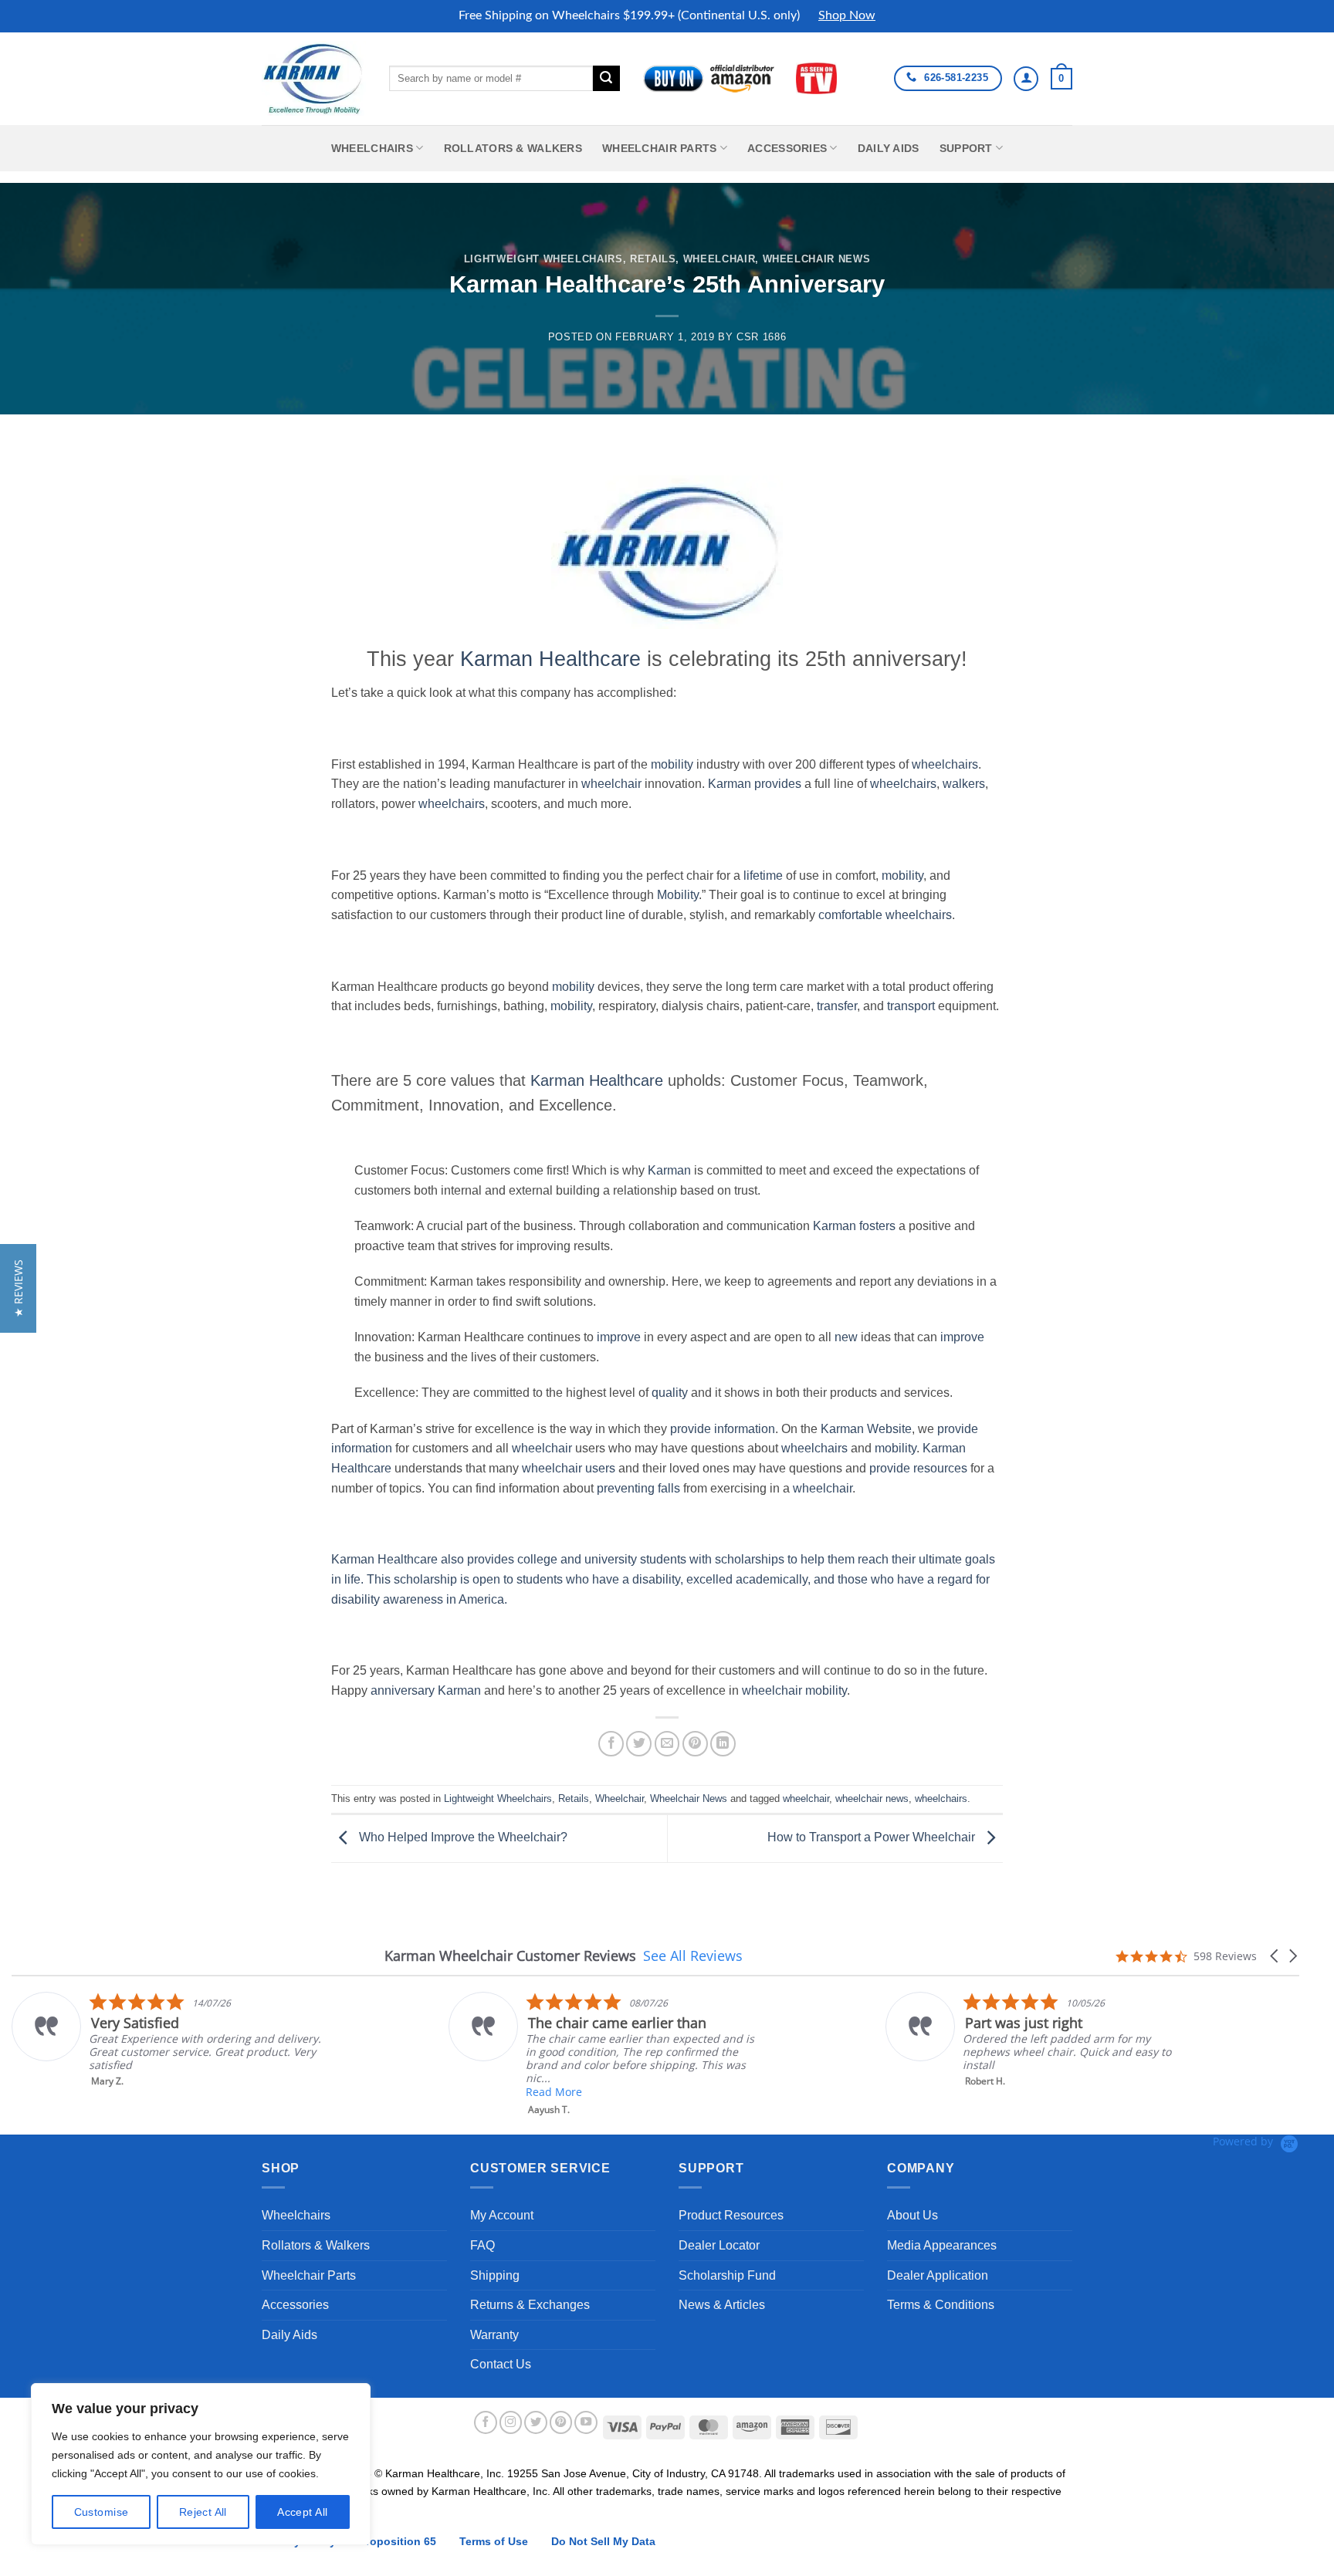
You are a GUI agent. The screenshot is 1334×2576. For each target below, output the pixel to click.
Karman (669, 1170)
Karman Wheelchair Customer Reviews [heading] (510, 1956)
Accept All (302, 2512)
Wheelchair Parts (660, 148)
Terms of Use (494, 2541)
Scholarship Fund (727, 2275)
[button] (1061, 79)
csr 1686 (761, 337)
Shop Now (847, 15)
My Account (502, 2215)
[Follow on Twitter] (536, 2422)
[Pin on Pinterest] (695, 1744)
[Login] (1026, 79)
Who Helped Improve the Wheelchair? (462, 1838)
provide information (723, 1429)
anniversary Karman (426, 1690)
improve (619, 1337)
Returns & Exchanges (530, 2305)
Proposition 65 (398, 2541)
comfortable (852, 915)
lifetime (763, 876)
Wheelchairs (372, 148)
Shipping (495, 2275)
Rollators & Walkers (513, 148)
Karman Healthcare (550, 659)
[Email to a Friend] (667, 1744)
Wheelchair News (817, 259)
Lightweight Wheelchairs (543, 259)
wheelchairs (945, 764)
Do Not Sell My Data (603, 2541)
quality (670, 1393)
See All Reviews (693, 1956)
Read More (554, 2092)
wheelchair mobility (794, 1690)
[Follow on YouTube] (586, 2422)
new (846, 1337)
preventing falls (638, 1488)
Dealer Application (938, 2275)
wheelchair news (872, 1798)
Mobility (678, 895)
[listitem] (167, 2040)
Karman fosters (854, 1226)
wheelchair (611, 784)
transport (911, 1006)
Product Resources (731, 2215)
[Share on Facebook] (611, 1744)
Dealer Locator (719, 2245)
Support (966, 148)
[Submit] (606, 79)
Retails (653, 259)
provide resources (918, 1468)
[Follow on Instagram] (511, 2422)
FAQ (482, 2245)
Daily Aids (889, 148)
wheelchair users (569, 1468)
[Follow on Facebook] (486, 2422)
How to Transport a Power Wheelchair (873, 1838)
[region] (201, 2464)
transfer (837, 1006)
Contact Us (501, 2364)
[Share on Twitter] (639, 1744)
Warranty (494, 2335)
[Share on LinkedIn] (723, 1744)
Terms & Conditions (941, 2305)
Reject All (203, 2512)
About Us (912, 2215)
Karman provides (755, 784)
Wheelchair (719, 259)
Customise (102, 2512)
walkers (964, 784)
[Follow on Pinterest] (561, 2422)
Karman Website (866, 1429)
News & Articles (722, 2305)
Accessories (787, 148)
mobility (672, 764)
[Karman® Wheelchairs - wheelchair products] (314, 78)
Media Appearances (942, 2245)
